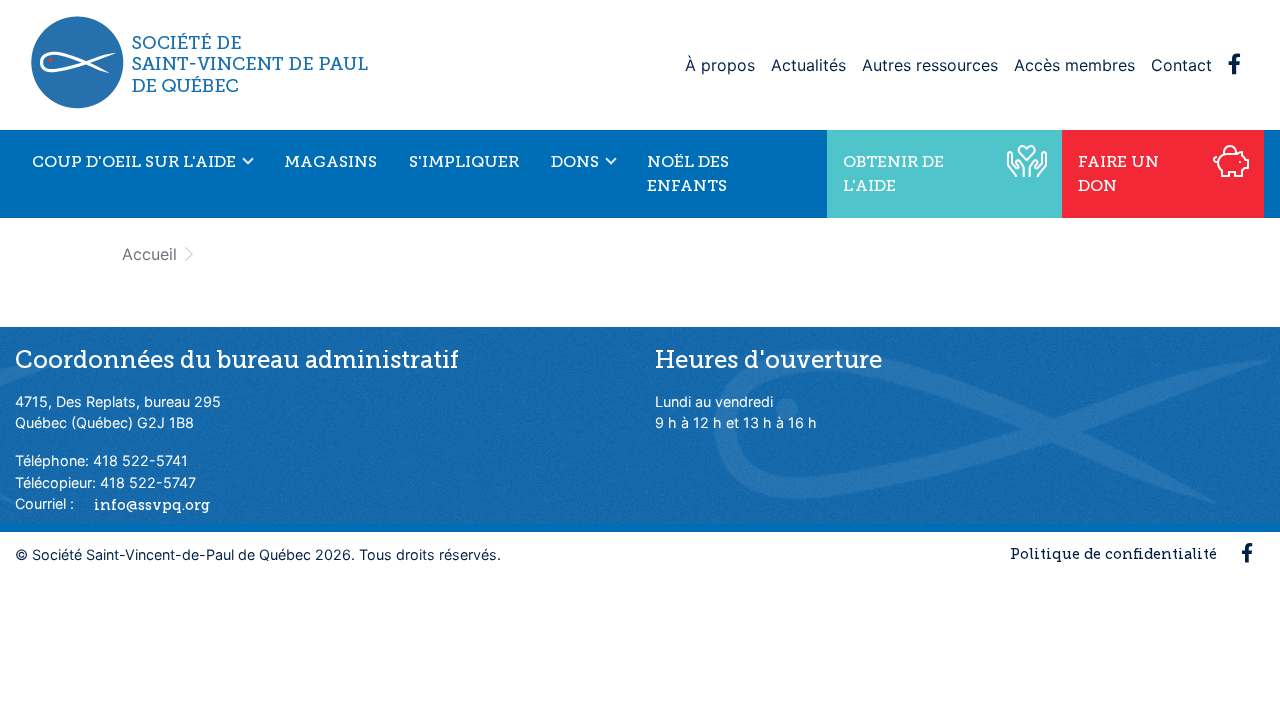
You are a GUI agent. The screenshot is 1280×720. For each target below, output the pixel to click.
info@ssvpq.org (152, 504)
